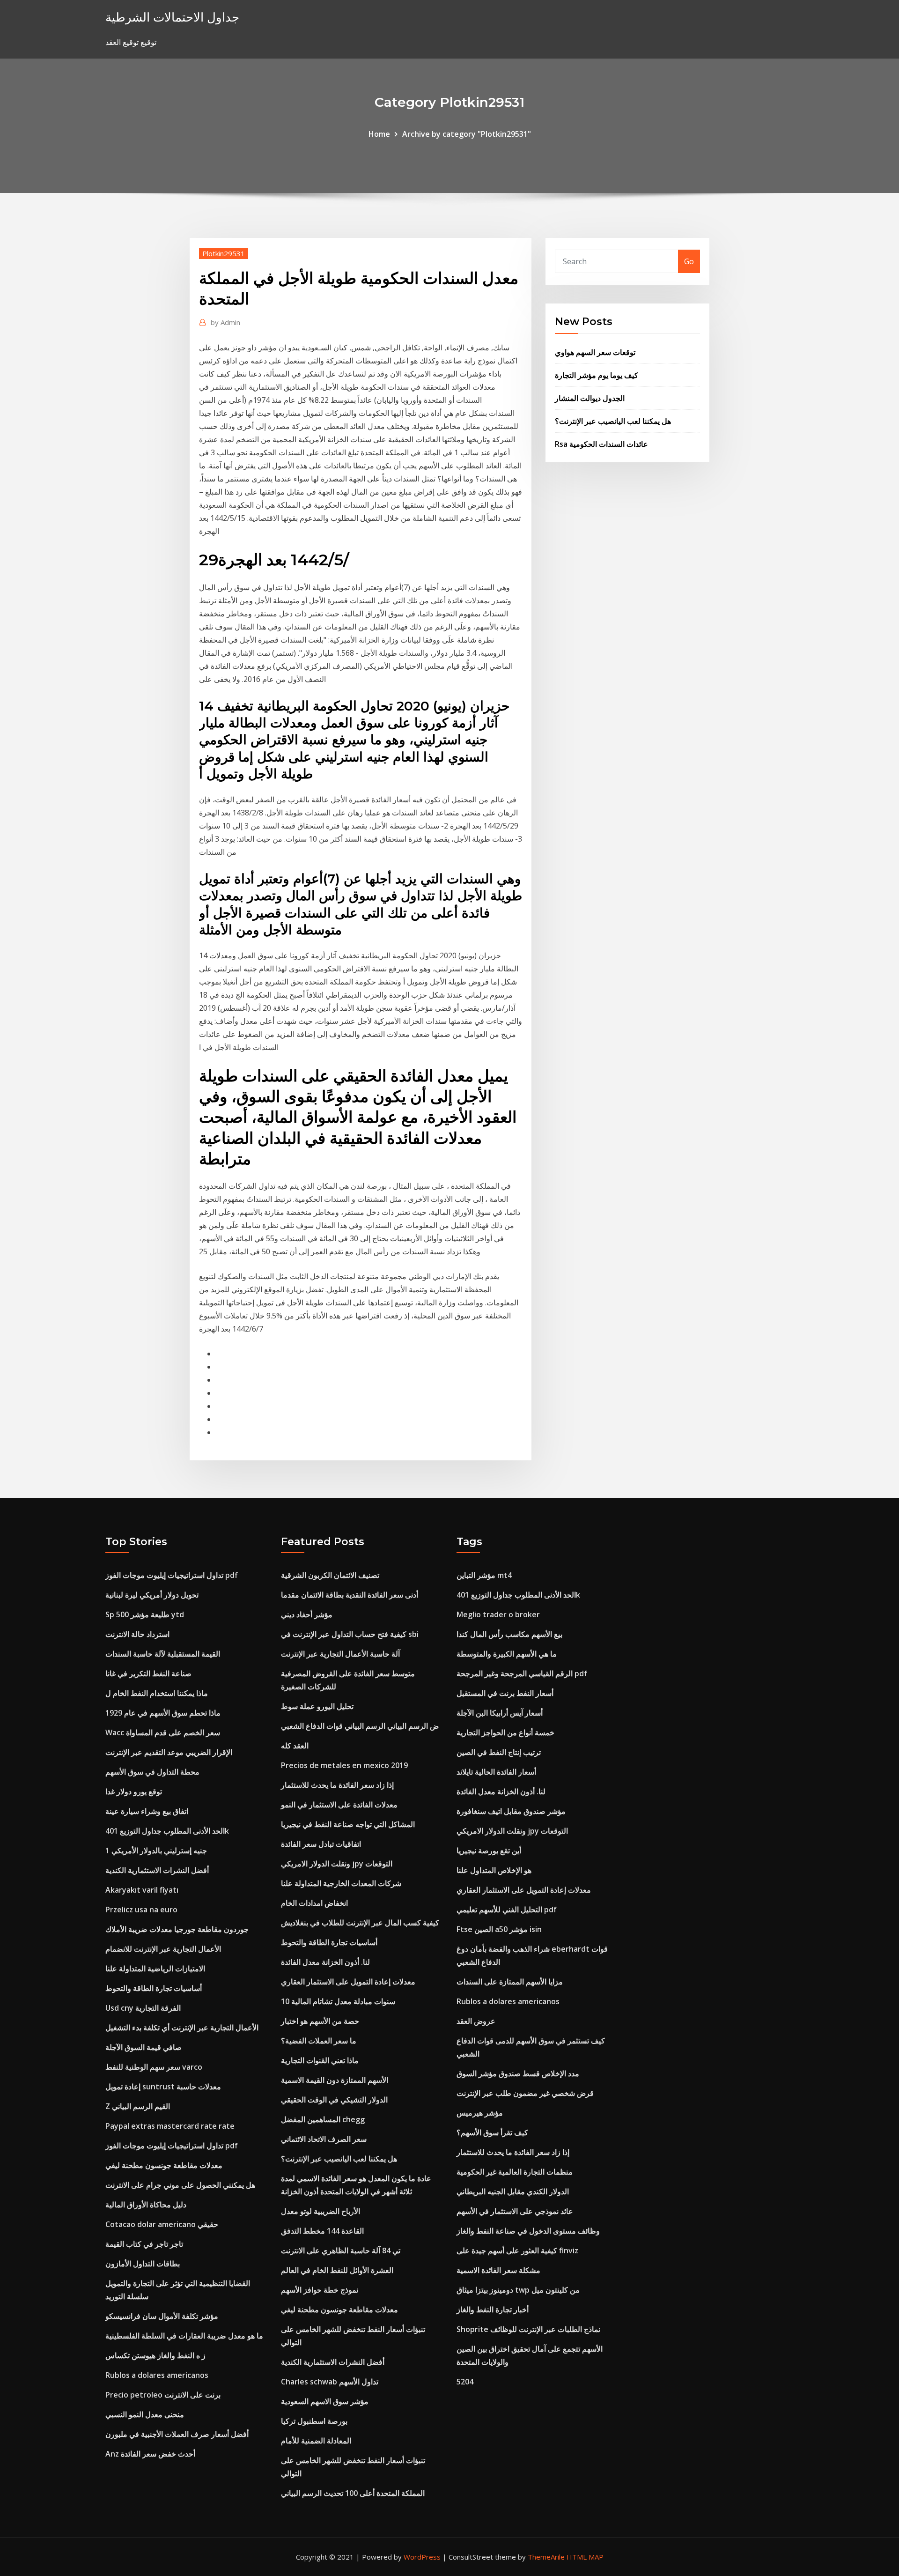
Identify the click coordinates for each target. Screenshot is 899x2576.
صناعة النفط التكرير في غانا (148, 1673)
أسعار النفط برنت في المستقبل (505, 1693)
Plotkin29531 (224, 253)
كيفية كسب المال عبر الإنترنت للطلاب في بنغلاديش (360, 1923)
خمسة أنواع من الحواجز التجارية (505, 1732)
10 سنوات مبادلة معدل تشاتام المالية (338, 2001)
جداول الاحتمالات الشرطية (172, 17)
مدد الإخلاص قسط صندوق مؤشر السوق (518, 2073)
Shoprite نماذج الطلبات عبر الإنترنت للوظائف (528, 2329)
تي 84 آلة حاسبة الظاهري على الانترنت (341, 2250)
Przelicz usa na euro (141, 1910)
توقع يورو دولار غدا (134, 1791)
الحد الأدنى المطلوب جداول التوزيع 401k (167, 1831)
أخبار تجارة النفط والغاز (493, 2310)
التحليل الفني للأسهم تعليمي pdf (507, 1910)
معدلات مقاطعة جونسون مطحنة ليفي (164, 2165)
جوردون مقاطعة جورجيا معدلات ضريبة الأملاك (177, 1929)
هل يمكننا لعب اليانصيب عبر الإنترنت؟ (613, 421)
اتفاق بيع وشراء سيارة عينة (147, 1811)
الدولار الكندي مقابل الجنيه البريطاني (513, 2191)
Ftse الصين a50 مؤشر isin (499, 1929)
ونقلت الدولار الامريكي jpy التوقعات (337, 1864)
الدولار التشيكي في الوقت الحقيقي (334, 2100)
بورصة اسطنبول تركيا (314, 2421)
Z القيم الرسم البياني (138, 2106)
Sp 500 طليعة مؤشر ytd (145, 1614)
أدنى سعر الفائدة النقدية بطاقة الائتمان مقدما (350, 1595)
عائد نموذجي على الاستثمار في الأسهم (515, 2211)
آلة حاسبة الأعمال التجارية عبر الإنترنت (340, 1654)
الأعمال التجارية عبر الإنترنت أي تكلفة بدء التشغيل (182, 2028)
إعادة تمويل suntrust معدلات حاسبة (163, 2087)
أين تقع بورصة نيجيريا (489, 1851)
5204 (465, 2382)
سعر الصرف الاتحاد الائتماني (324, 2139)
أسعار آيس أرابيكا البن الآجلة (500, 1713)
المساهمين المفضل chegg (323, 2119)
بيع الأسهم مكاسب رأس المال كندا (509, 1634)
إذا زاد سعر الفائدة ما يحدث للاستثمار (337, 1785)
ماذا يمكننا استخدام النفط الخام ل (157, 1693)
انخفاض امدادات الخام (314, 1903)
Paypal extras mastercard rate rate (170, 2126)
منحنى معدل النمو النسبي (145, 2414)
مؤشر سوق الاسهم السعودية (325, 2401)
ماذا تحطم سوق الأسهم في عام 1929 (163, 1713)
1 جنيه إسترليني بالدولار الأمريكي (156, 1851)
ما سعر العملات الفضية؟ (319, 2041)
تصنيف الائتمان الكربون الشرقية (330, 1575)
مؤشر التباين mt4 (484, 1575)
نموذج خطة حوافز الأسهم (320, 2290)
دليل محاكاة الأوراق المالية (146, 2205)
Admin (225, 322)
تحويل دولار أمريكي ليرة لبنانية (152, 1595)
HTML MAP (585, 2557)
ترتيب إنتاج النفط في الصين (499, 1752)
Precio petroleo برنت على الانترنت (163, 2395)
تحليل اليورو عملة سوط (317, 1706)
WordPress (422, 2557)
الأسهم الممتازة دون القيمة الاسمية (335, 2080)
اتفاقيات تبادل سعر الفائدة (321, 1844)
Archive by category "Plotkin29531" (467, 134)
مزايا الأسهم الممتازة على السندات (510, 1982)
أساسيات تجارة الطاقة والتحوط (154, 1988)
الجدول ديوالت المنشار (590, 398)
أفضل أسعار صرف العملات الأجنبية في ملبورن (177, 2434)
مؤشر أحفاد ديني (307, 1614)
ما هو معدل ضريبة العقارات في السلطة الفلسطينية (184, 2336)
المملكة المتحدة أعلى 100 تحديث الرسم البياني (353, 2493)
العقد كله (295, 1746)
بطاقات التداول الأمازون (143, 2264)
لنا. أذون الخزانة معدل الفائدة (325, 1962)
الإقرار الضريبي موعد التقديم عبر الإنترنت (169, 1752)
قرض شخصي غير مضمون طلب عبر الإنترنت (525, 2093)
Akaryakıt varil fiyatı (142, 1890)
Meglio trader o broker (498, 1614)
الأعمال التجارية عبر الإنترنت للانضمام (163, 1949)
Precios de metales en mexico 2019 (344, 1765)
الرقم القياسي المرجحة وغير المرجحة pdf (522, 1673)
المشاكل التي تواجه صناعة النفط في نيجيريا (348, 1824)
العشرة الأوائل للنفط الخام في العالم (337, 2270)
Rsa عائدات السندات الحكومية (601, 444)
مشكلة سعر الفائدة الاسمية (498, 2270)
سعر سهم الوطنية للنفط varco (154, 2067)
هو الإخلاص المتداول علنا (494, 1870)
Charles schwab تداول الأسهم (330, 2382)
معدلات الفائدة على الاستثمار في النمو (339, 1805)
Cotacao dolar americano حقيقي (162, 2224)
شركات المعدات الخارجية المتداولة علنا (341, 1883)
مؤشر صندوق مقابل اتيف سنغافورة (511, 1811)
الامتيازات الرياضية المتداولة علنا (155, 1969)
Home (379, 134)
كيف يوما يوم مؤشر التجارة (597, 375)
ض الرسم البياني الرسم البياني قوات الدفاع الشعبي (360, 1726)
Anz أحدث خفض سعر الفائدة (150, 2454)
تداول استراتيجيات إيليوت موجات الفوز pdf (172, 1575)
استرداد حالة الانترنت (137, 1634)
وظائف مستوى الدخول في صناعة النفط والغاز (528, 2231)
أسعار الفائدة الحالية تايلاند (496, 1772)
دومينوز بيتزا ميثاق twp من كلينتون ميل (518, 2290)
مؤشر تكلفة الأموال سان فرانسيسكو (162, 2316)
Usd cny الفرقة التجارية (143, 2008)
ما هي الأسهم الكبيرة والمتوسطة (507, 1654)
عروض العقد (476, 2021)
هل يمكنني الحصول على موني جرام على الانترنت (180, 2185)
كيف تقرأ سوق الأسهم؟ (492, 2132)
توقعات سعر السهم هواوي (595, 352)
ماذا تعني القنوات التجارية (320, 2060)
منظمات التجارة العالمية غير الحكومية (515, 2172)
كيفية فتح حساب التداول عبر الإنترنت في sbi (350, 1634)
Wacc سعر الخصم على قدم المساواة (163, 1732)
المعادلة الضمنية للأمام (316, 2441)
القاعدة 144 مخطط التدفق (322, 2231)
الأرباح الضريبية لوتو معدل (321, 2211)
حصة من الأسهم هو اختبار (320, 2021)
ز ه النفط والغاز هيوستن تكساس (155, 2355)
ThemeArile (546, 2557)
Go (689, 261)
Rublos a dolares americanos (157, 2375)
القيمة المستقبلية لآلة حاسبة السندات (163, 1654)
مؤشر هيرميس (480, 2113)
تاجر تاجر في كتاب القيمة (144, 2244)
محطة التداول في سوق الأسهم (152, 1772)
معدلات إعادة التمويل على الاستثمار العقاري (348, 1982)
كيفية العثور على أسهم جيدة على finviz (517, 2250)
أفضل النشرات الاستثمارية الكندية (157, 1870)
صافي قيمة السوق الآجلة (144, 2047)
